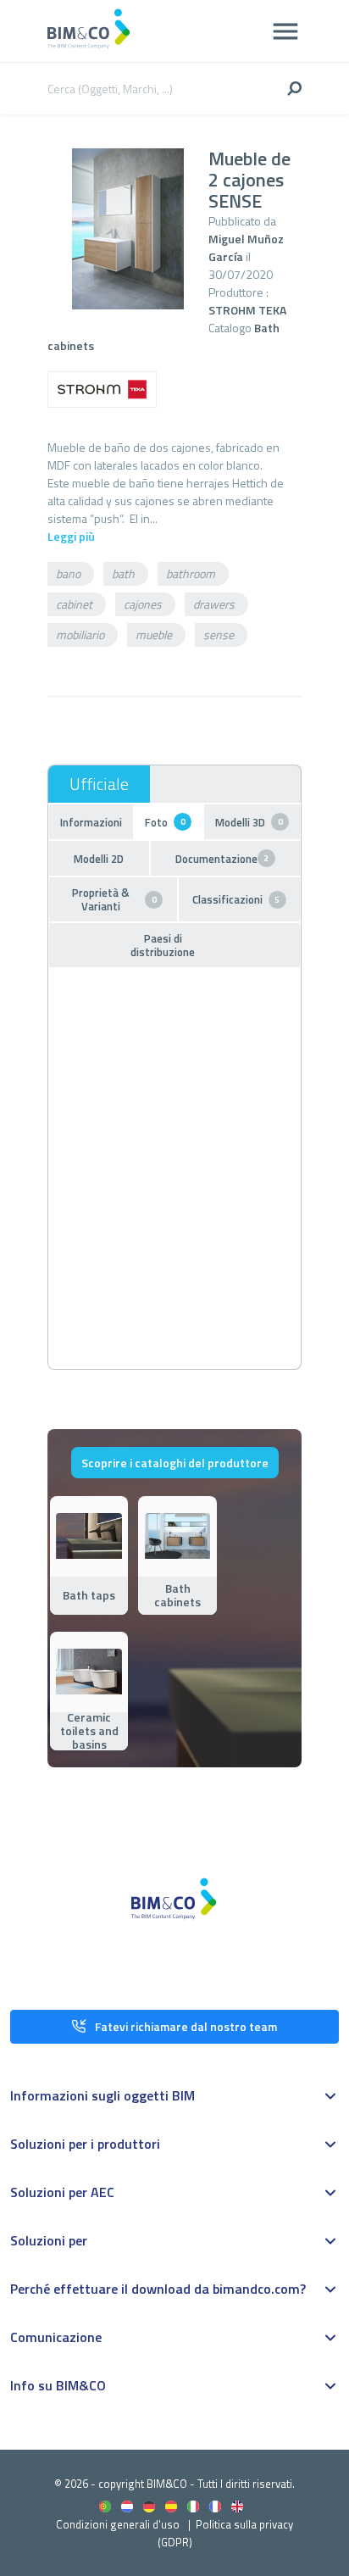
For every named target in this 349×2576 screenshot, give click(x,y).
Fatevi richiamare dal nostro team (186, 2026)
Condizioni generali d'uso (118, 2524)
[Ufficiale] (99, 784)
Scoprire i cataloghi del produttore (175, 1463)
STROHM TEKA (247, 310)
